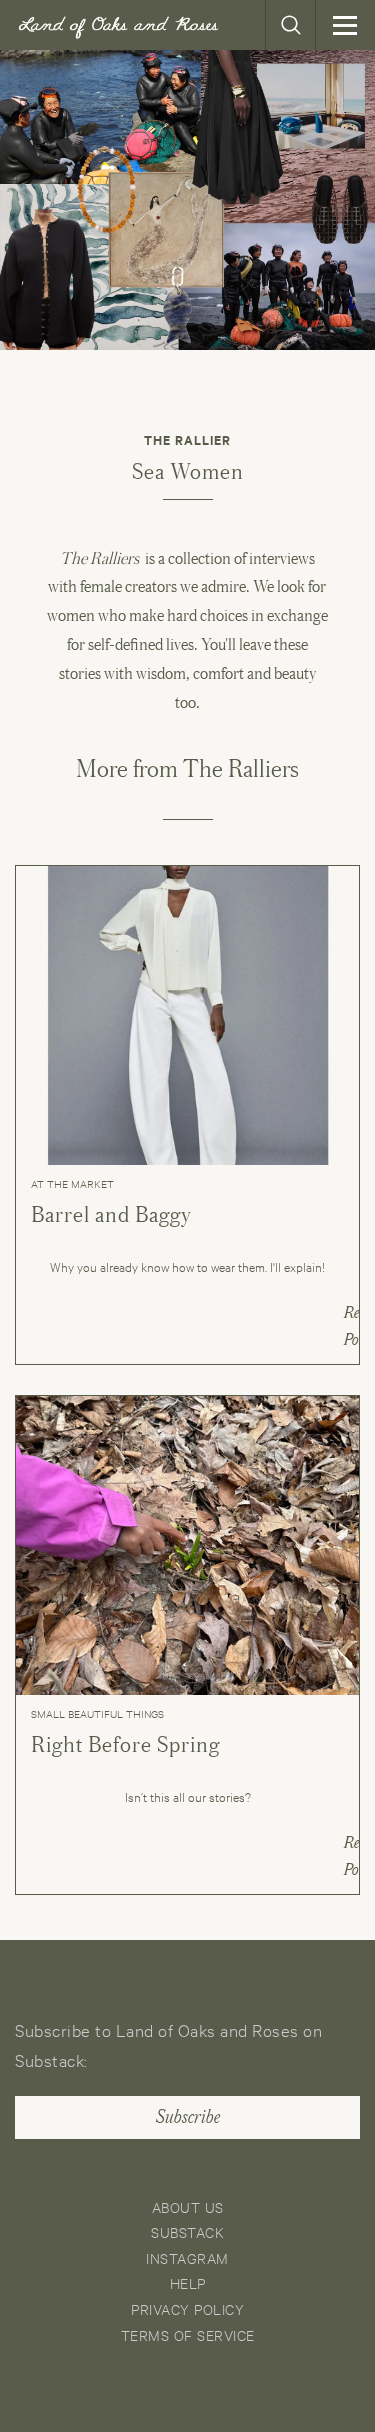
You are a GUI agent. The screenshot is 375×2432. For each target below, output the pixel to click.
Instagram (187, 2257)
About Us (188, 2206)
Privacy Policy (187, 2308)
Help (188, 2282)
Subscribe (188, 2117)
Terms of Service (188, 2334)
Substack (187, 2231)
